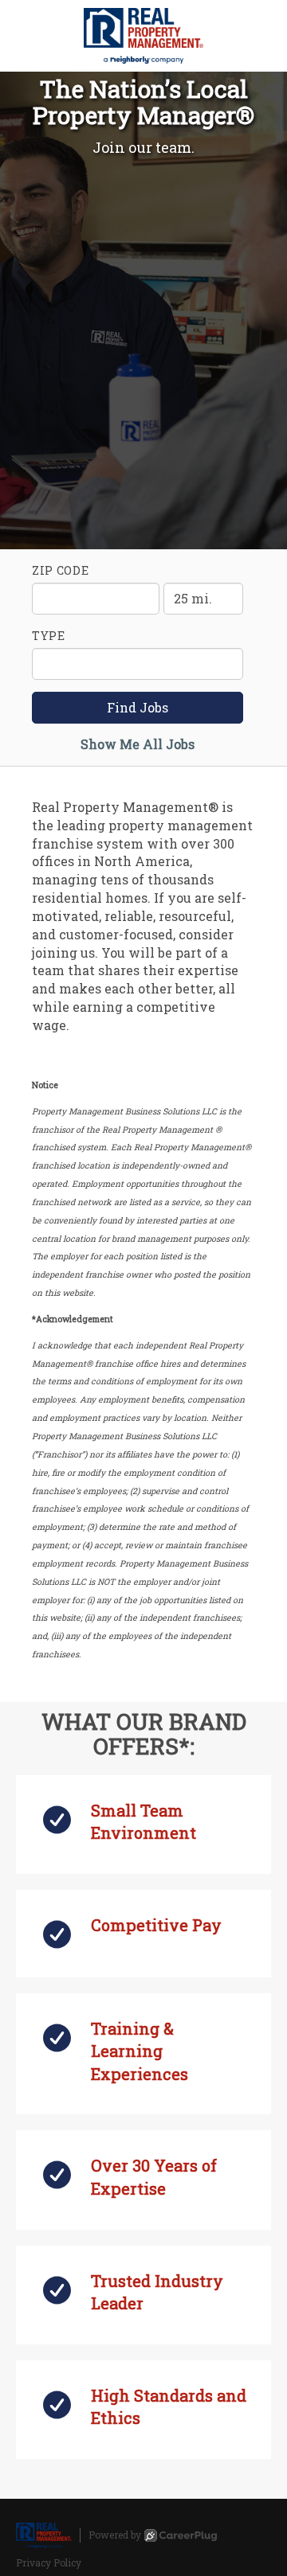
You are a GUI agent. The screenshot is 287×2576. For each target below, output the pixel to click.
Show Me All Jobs (138, 744)
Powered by (115, 2535)
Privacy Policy (49, 2562)
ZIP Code (61, 570)
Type (49, 636)
